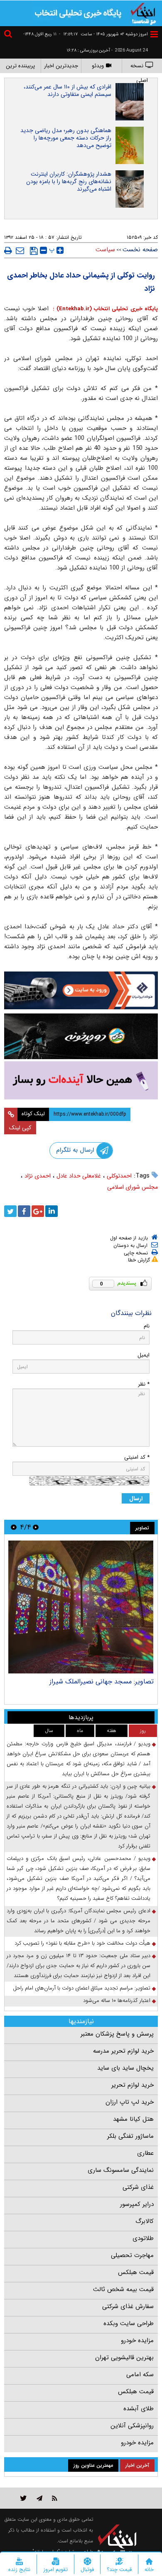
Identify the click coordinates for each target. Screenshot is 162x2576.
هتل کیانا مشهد (133, 2119)
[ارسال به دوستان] (20, 250)
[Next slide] (14, 1527)
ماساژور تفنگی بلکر (130, 2136)
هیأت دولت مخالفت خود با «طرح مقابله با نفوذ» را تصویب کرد (82, 1943)
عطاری (145, 2153)
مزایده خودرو (137, 2340)
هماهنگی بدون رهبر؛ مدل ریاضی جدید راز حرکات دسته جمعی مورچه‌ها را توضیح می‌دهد (66, 138)
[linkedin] (52, 1211)
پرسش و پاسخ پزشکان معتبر (117, 2034)
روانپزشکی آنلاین (132, 2426)
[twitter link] (23, 2498)
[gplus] (38, 1211)
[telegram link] (39, 2498)
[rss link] (55, 2498)
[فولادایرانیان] (81, 990)
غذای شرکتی (138, 2187)
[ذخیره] (34, 251)
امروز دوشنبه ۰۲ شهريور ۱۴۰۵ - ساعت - (103, 34)
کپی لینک (20, 1128)
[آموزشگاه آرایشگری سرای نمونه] (81, 1081)
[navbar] (154, 34)
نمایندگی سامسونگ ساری (121, 2170)
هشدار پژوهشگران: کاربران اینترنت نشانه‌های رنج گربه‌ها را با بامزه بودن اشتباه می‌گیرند (69, 182)
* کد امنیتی (137, 1457)
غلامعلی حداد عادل (79, 1176)
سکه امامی (140, 2375)
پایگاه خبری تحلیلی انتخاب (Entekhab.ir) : (104, 309)
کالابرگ (145, 2221)
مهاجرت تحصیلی (132, 2255)
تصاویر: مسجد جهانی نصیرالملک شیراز (102, 1682)
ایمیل (144, 1355)
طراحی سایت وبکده (129, 2323)
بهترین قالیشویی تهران (124, 2358)
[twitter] (10, 1211)
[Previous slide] (36, 1527)
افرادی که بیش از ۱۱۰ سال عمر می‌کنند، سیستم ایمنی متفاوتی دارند (67, 91)
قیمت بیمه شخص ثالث (123, 2289)
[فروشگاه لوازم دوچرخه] (81, 1036)
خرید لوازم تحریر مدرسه (123, 2051)
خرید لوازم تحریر (133, 2085)
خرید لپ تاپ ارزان (130, 2102)
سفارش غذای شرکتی (128, 2306)
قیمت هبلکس (136, 2272)
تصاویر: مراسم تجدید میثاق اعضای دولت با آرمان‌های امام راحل (82, 1988)
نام (147, 1326)
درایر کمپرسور (137, 2204)
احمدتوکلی (119, 1176)
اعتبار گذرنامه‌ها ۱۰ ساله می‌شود (117, 2001)
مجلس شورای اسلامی (133, 1187)
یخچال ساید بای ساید (125, 2068)
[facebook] (24, 1211)
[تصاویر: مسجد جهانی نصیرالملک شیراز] (81, 1607)
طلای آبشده (139, 2409)
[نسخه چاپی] (8, 250)
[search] (9, 35)
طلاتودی (143, 2238)
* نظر (144, 1384)
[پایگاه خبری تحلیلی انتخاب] (143, 13)
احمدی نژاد (38, 1176)
